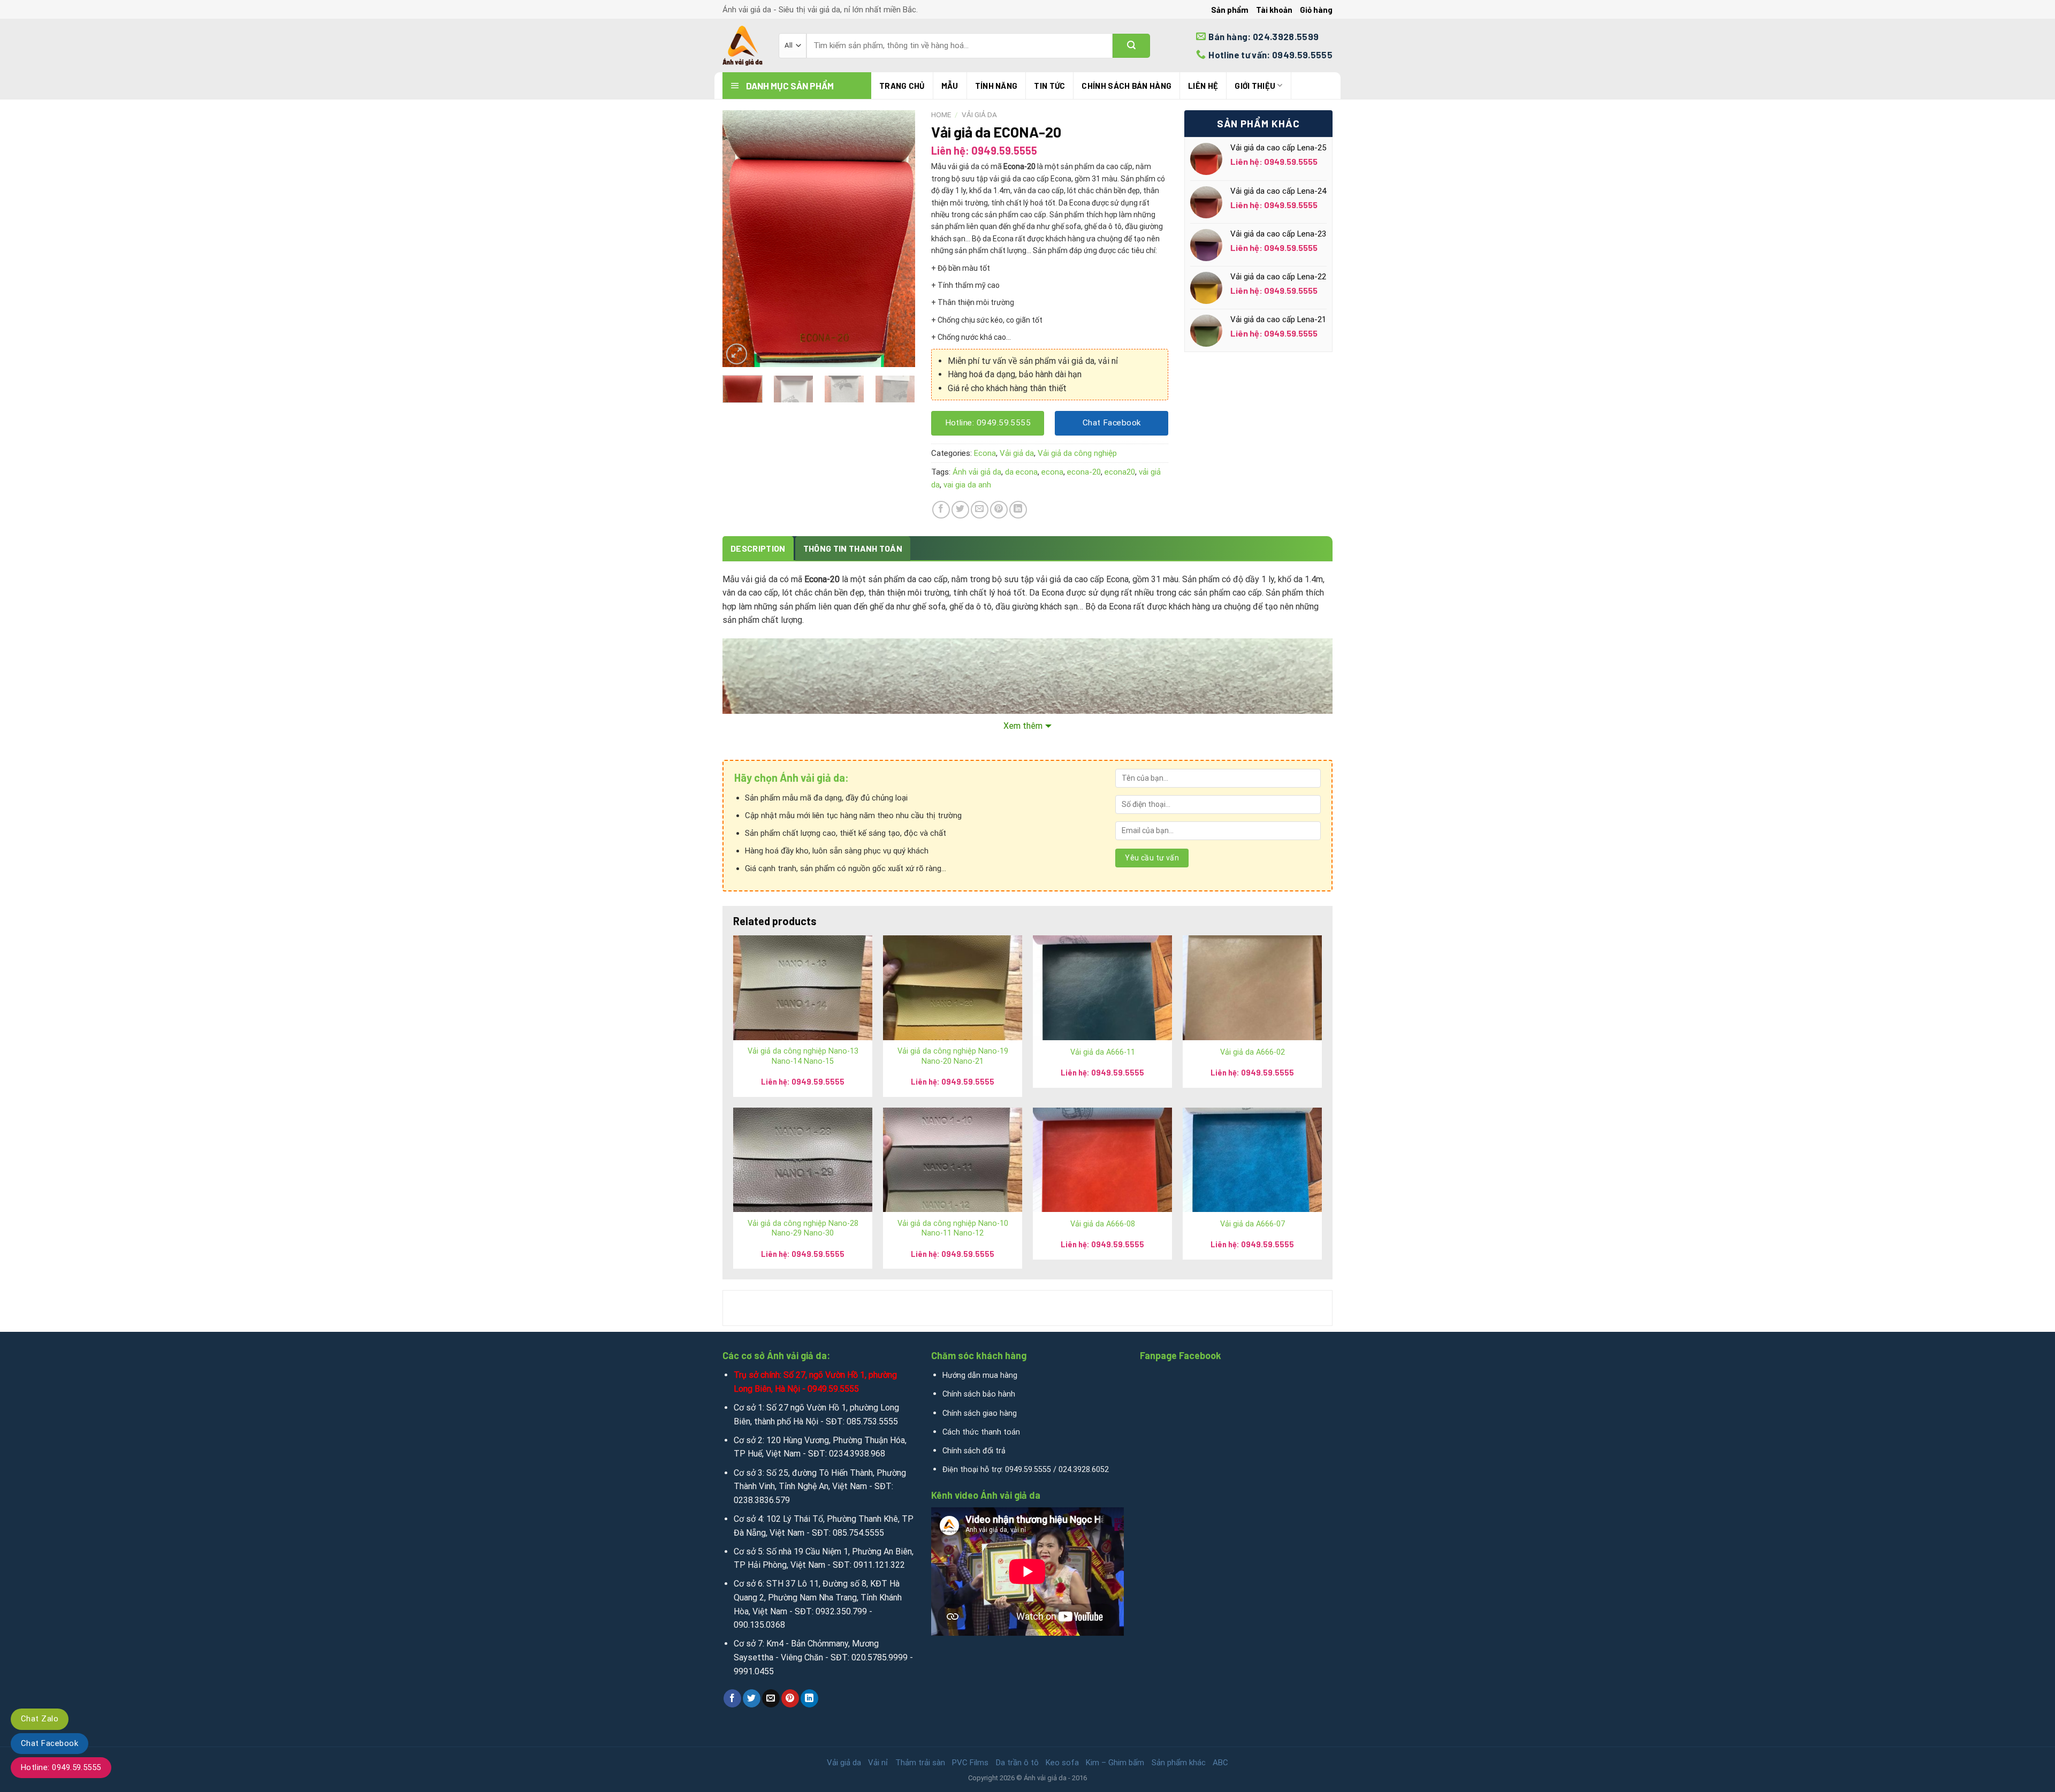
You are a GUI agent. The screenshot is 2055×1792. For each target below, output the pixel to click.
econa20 (1120, 472)
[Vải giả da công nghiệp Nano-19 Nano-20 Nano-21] (953, 987)
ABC (1220, 1763)
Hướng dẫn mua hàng (980, 1375)
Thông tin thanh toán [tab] (853, 548)
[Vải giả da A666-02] (1252, 987)
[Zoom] (737, 354)
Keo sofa (1062, 1763)
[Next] (898, 239)
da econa (1021, 472)
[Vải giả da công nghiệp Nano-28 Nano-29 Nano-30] (803, 1160)
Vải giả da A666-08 (1103, 1224)
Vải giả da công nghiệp (1077, 453)
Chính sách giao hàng (980, 1413)
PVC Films (970, 1763)
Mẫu (950, 86)
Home (941, 115)
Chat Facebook (50, 1743)
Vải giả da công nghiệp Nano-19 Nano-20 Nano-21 (953, 1056)
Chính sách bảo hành (979, 1394)
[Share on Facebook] (941, 510)
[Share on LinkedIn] (1018, 510)
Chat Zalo (40, 1719)
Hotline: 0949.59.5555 (61, 1767)
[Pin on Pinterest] (999, 510)
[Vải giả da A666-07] (1252, 1160)
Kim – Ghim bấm (1115, 1763)
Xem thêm (1023, 726)
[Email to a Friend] (980, 510)
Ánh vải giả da (977, 472)
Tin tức (1049, 86)
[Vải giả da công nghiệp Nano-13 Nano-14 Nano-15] (803, 987)
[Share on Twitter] (960, 510)
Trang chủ (902, 86)
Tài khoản (1274, 10)
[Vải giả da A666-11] (1102, 987)
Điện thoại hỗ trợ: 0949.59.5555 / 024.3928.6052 (1026, 1470)
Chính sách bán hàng (1127, 86)
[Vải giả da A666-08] (1102, 1160)
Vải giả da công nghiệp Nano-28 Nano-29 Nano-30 (803, 1229)
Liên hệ (1203, 86)
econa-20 (1084, 472)
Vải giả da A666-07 (1253, 1224)
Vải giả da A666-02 (1253, 1052)
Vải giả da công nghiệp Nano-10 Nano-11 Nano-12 (953, 1229)
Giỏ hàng (1316, 10)
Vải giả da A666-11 (1103, 1052)
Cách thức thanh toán (981, 1432)
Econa (985, 453)
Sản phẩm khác (1179, 1763)
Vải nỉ (878, 1763)
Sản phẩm (1230, 10)
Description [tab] (758, 548)
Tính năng (996, 86)
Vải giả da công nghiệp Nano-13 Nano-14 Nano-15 (803, 1056)
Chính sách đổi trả (974, 1451)
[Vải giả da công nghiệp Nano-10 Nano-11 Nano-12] (953, 1160)
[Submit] (1131, 46)
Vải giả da (979, 115)
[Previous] (740, 239)
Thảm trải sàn (920, 1763)
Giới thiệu (1255, 86)
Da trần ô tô (1017, 1763)
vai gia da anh (967, 485)
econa (1052, 472)
